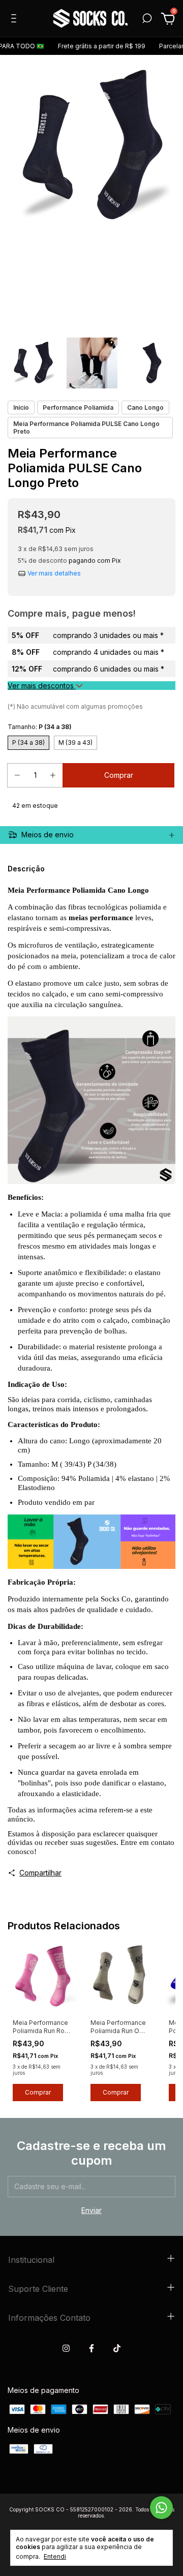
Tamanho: (40, 727)
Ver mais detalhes (53, 574)
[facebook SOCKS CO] (91, 2348)
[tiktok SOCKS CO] (117, 2348)
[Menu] (16, 20)
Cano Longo (145, 407)
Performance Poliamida (78, 407)
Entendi (55, 2556)
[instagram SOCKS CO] (66, 2348)
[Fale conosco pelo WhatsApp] (161, 2508)
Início (21, 407)
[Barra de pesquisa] (147, 20)
